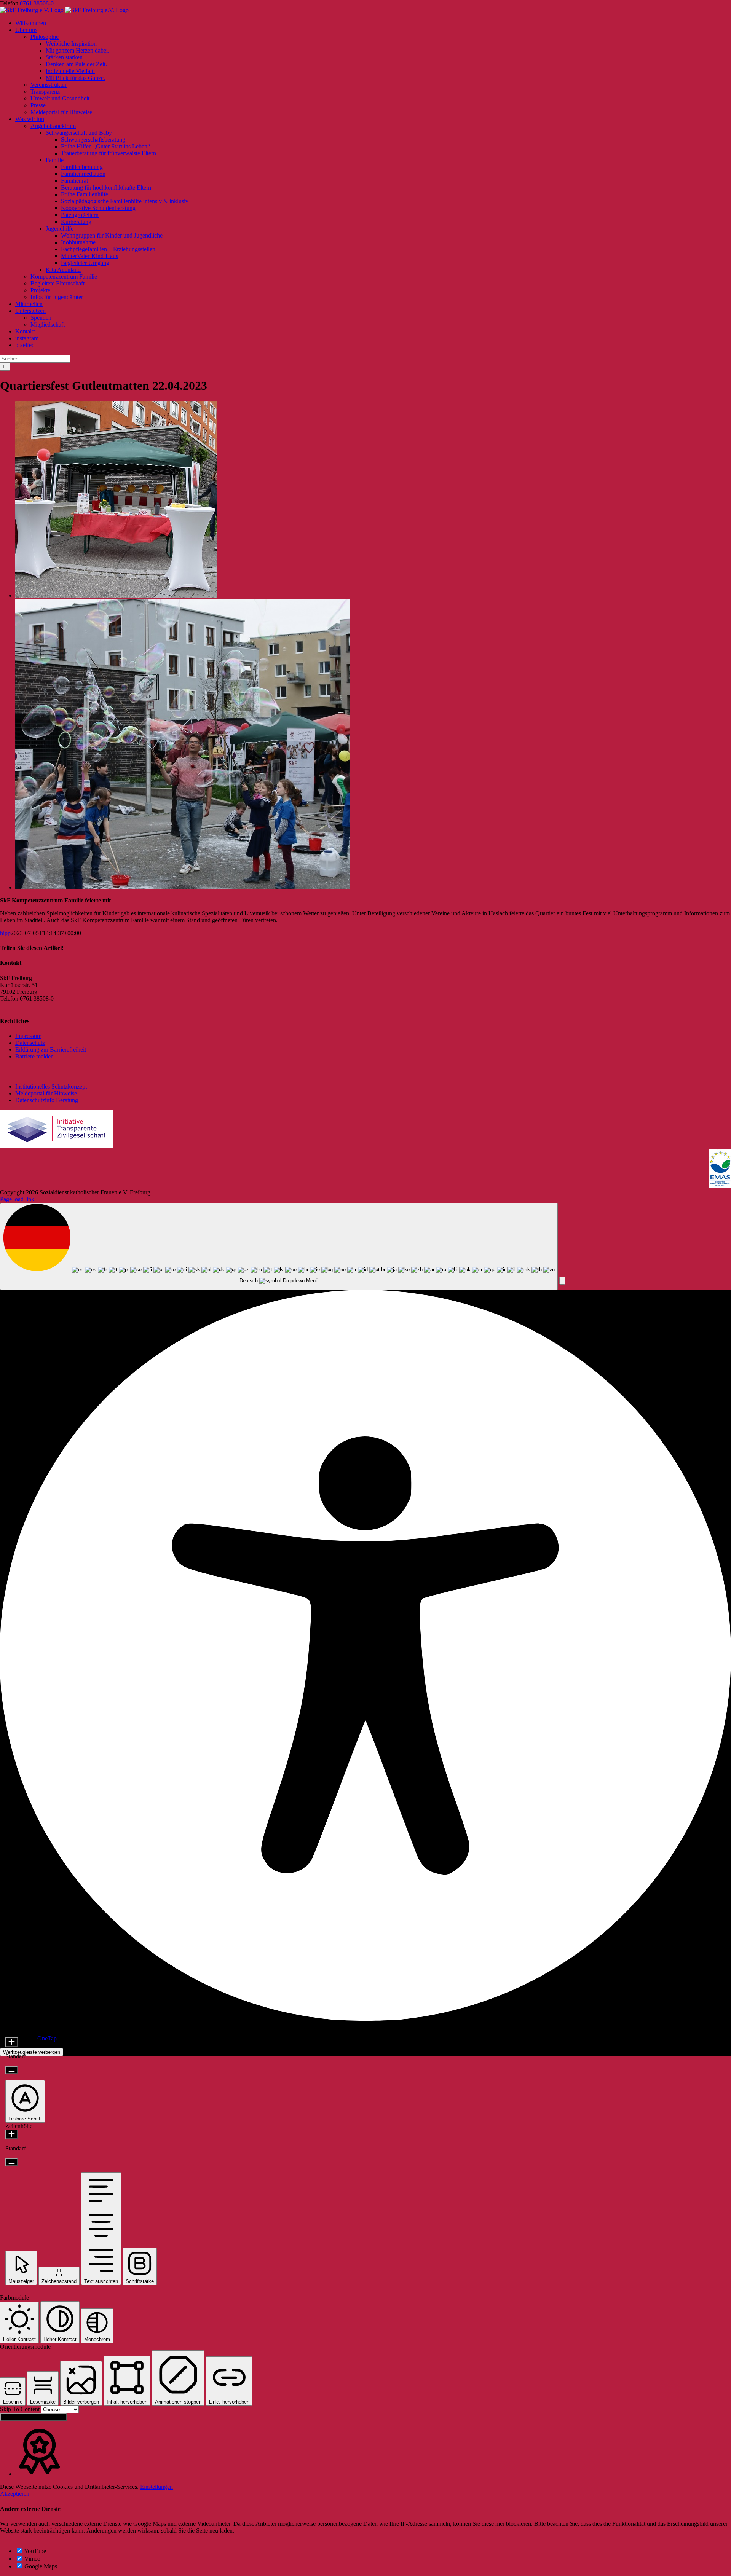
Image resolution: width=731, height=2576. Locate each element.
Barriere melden (34, 1056)
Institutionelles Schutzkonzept (51, 1086)
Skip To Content (21, 2409)
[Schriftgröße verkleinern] (12, 2070)
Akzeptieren (15, 2494)
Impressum (28, 1036)
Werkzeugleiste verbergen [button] (32, 2052)
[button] (562, 1281)
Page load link (17, 1199)
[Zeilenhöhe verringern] (12, 2162)
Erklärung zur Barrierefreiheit (51, 1050)
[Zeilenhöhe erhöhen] (12, 2134)
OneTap (47, 2038)
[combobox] (279, 1247)
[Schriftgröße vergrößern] (12, 2042)
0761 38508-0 (37, 3)
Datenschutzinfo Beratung (47, 1100)
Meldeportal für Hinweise (46, 1093)
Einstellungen (156, 2487)
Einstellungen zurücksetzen (34, 2417)
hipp (5, 933)
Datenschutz (30, 1043)
